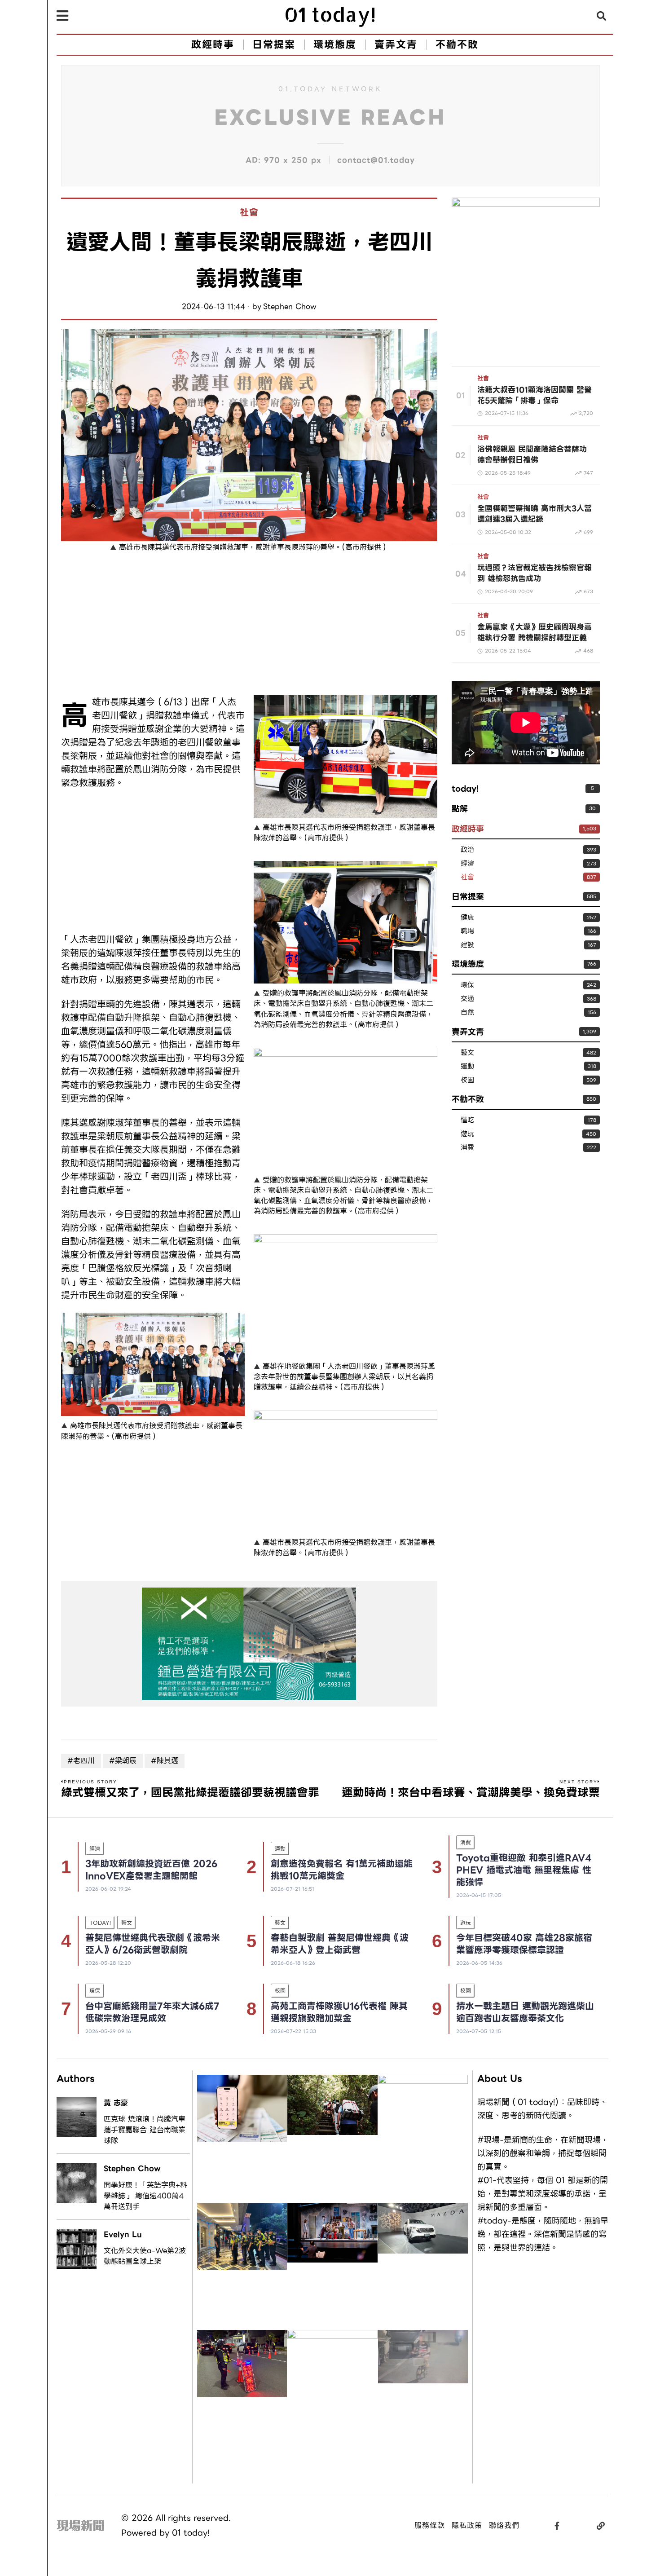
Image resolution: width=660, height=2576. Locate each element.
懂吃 (467, 1120)
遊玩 (467, 1134)
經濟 (467, 864)
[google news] (526, 271)
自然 (467, 1012)
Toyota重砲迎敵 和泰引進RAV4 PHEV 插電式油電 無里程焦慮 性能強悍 (524, 1870)
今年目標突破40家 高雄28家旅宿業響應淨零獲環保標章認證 (524, 1944)
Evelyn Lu (123, 2234)
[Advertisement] (153, 626)
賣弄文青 (468, 1032)
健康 (467, 918)
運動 (467, 1066)
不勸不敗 (468, 1099)
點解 (460, 809)
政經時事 (468, 829)
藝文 (467, 1053)
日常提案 (468, 897)
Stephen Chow (290, 307)
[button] (602, 16)
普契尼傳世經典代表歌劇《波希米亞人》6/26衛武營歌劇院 (153, 1944)
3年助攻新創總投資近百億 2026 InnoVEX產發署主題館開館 (151, 1870)
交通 (467, 999)
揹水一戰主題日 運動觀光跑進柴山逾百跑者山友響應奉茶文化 (525, 2012)
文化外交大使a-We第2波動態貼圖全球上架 (145, 2256)
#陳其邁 (165, 1761)
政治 (467, 850)
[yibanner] (249, 1644)
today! (465, 788)
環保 (467, 985)
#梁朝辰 (123, 1761)
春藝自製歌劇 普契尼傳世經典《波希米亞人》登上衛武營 (340, 1944)
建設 (467, 945)
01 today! (191, 2533)
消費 (467, 1148)
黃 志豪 (116, 2103)
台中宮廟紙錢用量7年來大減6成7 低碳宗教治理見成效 (152, 2012)
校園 (467, 1080)
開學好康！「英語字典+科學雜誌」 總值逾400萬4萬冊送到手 (145, 2196)
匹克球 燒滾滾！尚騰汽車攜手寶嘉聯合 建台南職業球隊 (145, 2130)
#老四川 (81, 1761)
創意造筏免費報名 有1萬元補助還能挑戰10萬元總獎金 (342, 1870)
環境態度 (468, 964)
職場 (467, 931)
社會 (249, 213)
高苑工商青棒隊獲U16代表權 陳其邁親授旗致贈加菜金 (339, 2012)
